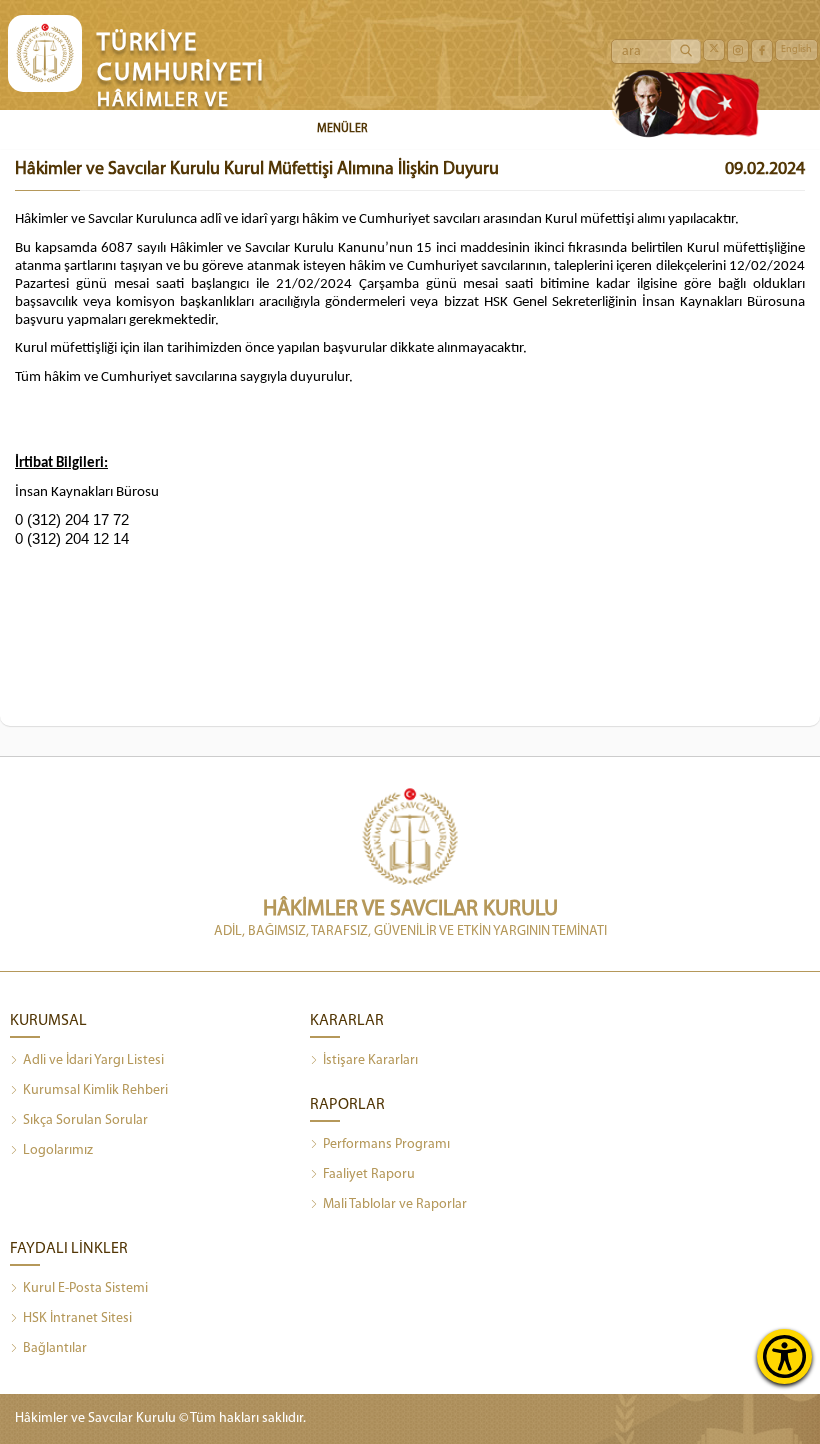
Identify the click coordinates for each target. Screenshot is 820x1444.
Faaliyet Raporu (369, 1174)
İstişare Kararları (370, 1060)
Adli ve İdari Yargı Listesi (93, 1060)
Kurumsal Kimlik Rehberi (95, 1090)
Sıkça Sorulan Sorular (85, 1120)
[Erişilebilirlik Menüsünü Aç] (784, 1356)
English (796, 49)
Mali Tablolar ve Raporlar (395, 1204)
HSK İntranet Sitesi (77, 1318)
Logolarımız (58, 1150)
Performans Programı (386, 1144)
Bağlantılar (55, 1348)
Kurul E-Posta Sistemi (85, 1288)
